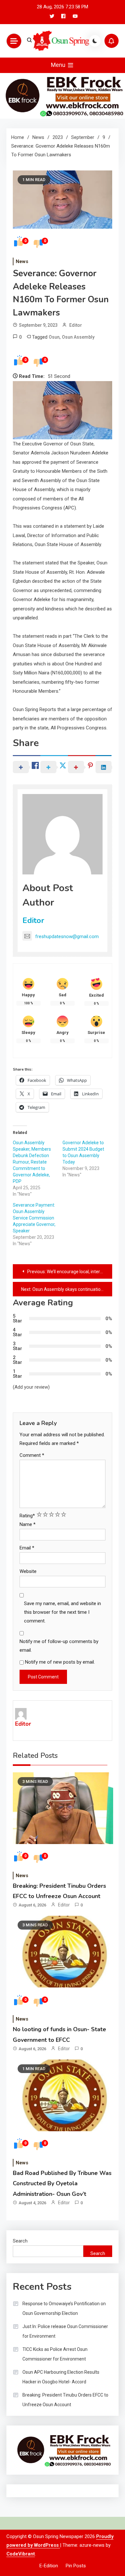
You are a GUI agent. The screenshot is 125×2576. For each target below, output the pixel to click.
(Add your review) (31, 1387)
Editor (76, 325)
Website (28, 1571)
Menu (59, 65)
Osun (54, 337)
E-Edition (49, 2566)
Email (27, 1548)
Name (28, 1524)
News (22, 261)
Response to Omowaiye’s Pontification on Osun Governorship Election (64, 2308)
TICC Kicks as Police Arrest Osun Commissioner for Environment (55, 2354)
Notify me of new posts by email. (60, 1662)
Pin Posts (76, 2566)
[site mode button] (95, 41)
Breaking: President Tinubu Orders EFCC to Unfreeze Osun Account (65, 2400)
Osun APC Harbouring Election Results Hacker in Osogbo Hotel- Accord (61, 2377)
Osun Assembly (78, 337)
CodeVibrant (21, 2554)
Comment (32, 1455)
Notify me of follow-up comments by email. (59, 1646)
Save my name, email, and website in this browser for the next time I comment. (63, 1612)
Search (20, 2241)
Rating (27, 1516)
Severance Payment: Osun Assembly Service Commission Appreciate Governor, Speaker (34, 1218)
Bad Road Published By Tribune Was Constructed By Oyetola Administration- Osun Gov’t (62, 2183)
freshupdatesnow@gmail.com (67, 936)
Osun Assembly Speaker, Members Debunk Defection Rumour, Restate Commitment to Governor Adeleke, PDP (32, 1162)
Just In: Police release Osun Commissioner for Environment (65, 2331)
